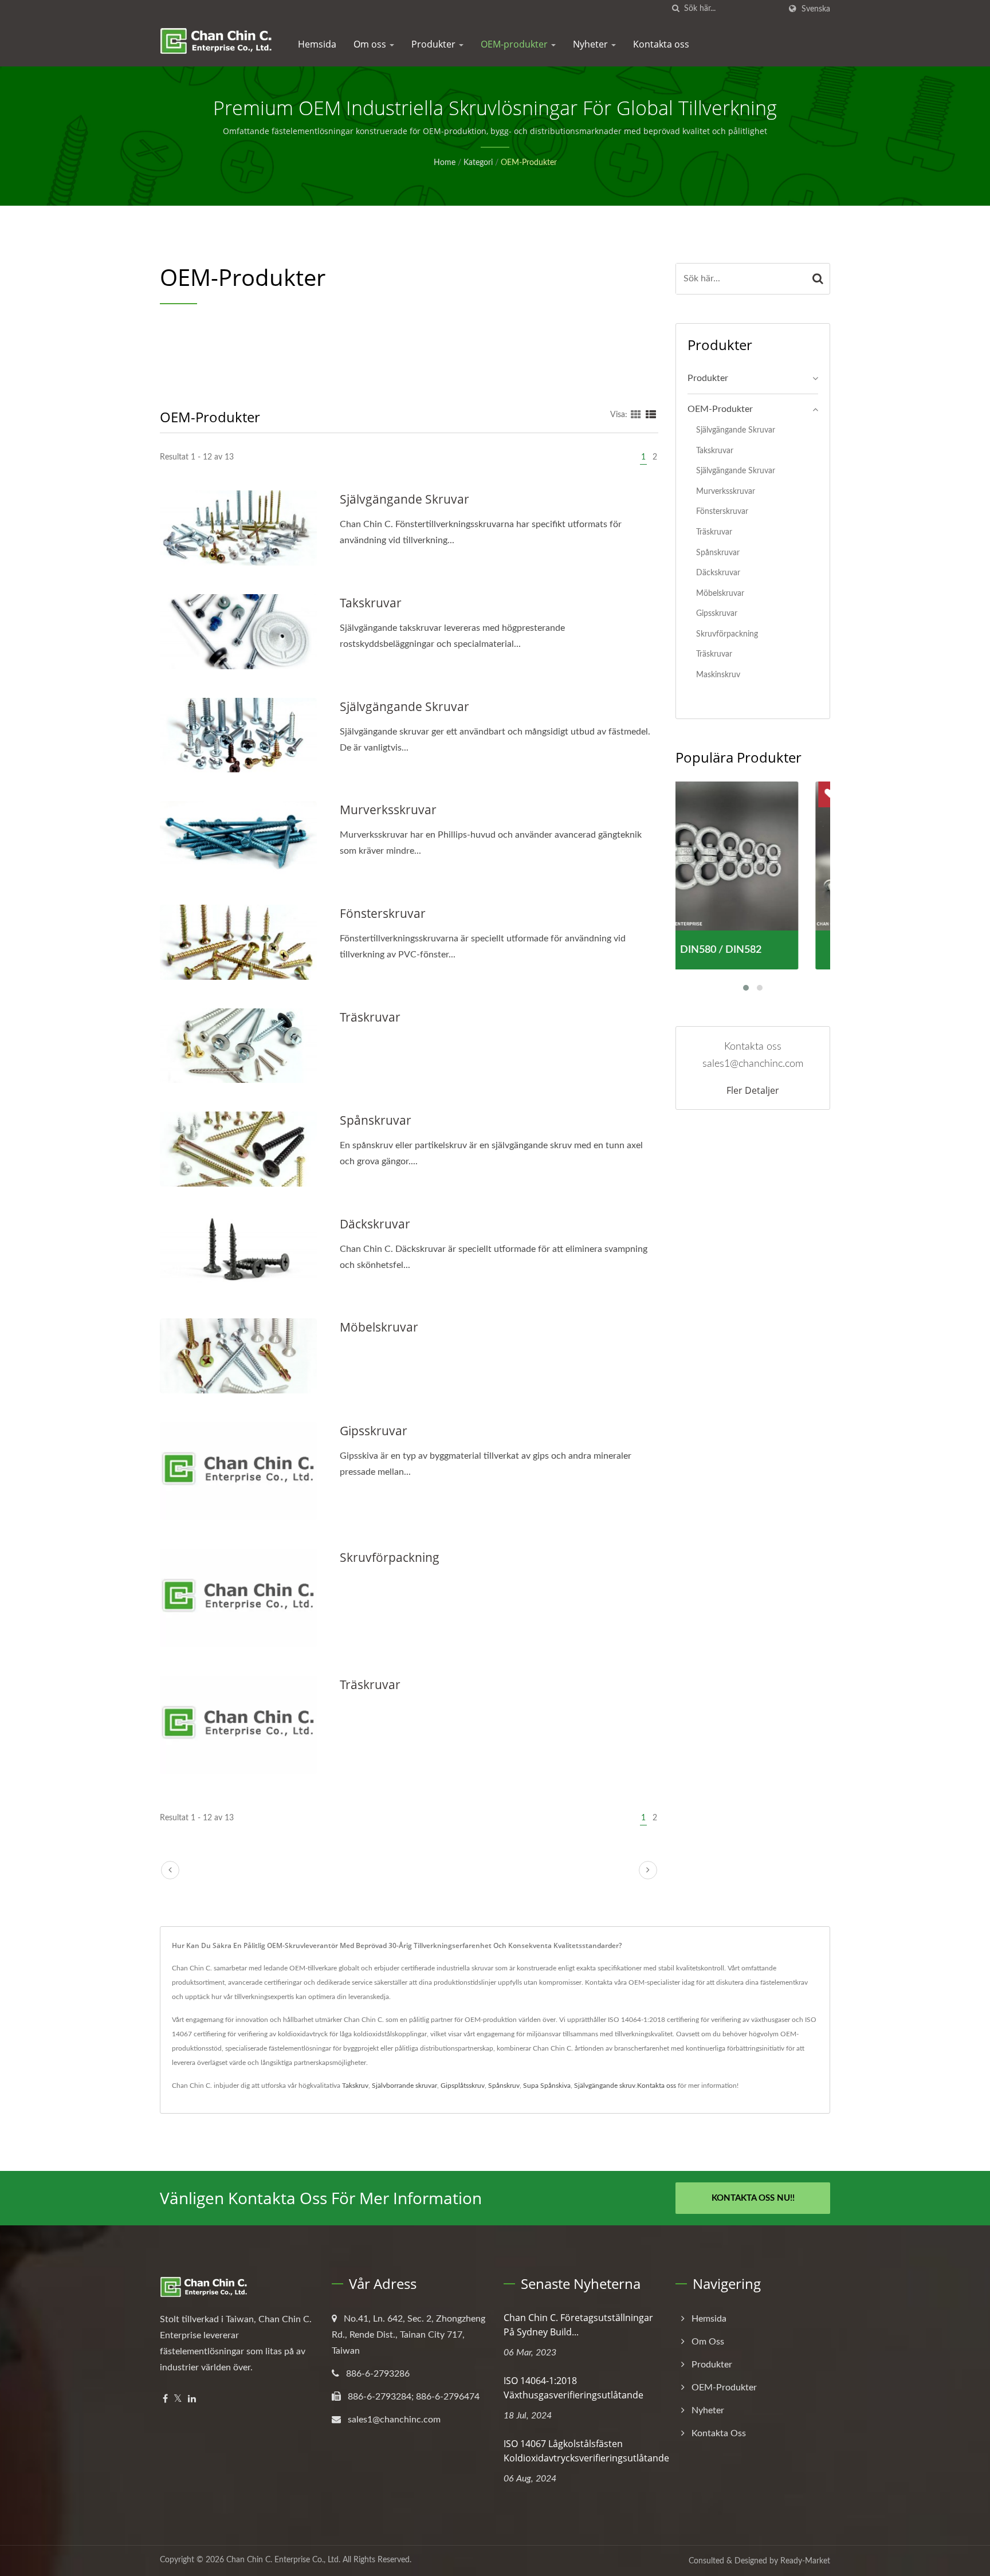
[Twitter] (178, 2399)
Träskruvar (370, 1017)
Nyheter (592, 44)
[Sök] (675, 9)
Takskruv (355, 2086)
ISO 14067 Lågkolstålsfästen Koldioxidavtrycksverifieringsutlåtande (586, 2451)
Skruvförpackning (390, 1557)
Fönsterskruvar (383, 913)
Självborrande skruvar (404, 2086)
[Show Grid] (636, 415)
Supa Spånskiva (547, 2086)
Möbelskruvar (379, 1327)
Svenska (816, 9)
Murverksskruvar (388, 810)
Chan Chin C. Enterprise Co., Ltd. (283, 2560)
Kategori (478, 163)
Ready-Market (805, 2561)
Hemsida (317, 44)
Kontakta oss (661, 44)
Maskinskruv (718, 675)
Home (445, 163)
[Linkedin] (192, 2399)
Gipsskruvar (374, 1431)
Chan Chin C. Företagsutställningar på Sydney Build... (578, 2325)
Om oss (371, 44)
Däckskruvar (375, 1224)
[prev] (170, 1870)
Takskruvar (371, 603)
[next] (648, 1870)
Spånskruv (504, 2086)
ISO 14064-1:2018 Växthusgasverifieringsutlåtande (573, 2388)
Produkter (435, 44)
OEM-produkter (515, 44)
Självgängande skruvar (404, 499)
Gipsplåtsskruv (463, 2086)
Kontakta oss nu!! (753, 2198)
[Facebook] (165, 2399)
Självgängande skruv (605, 2086)
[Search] (818, 279)
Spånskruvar (376, 1120)
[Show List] (651, 415)
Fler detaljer (753, 1090)
